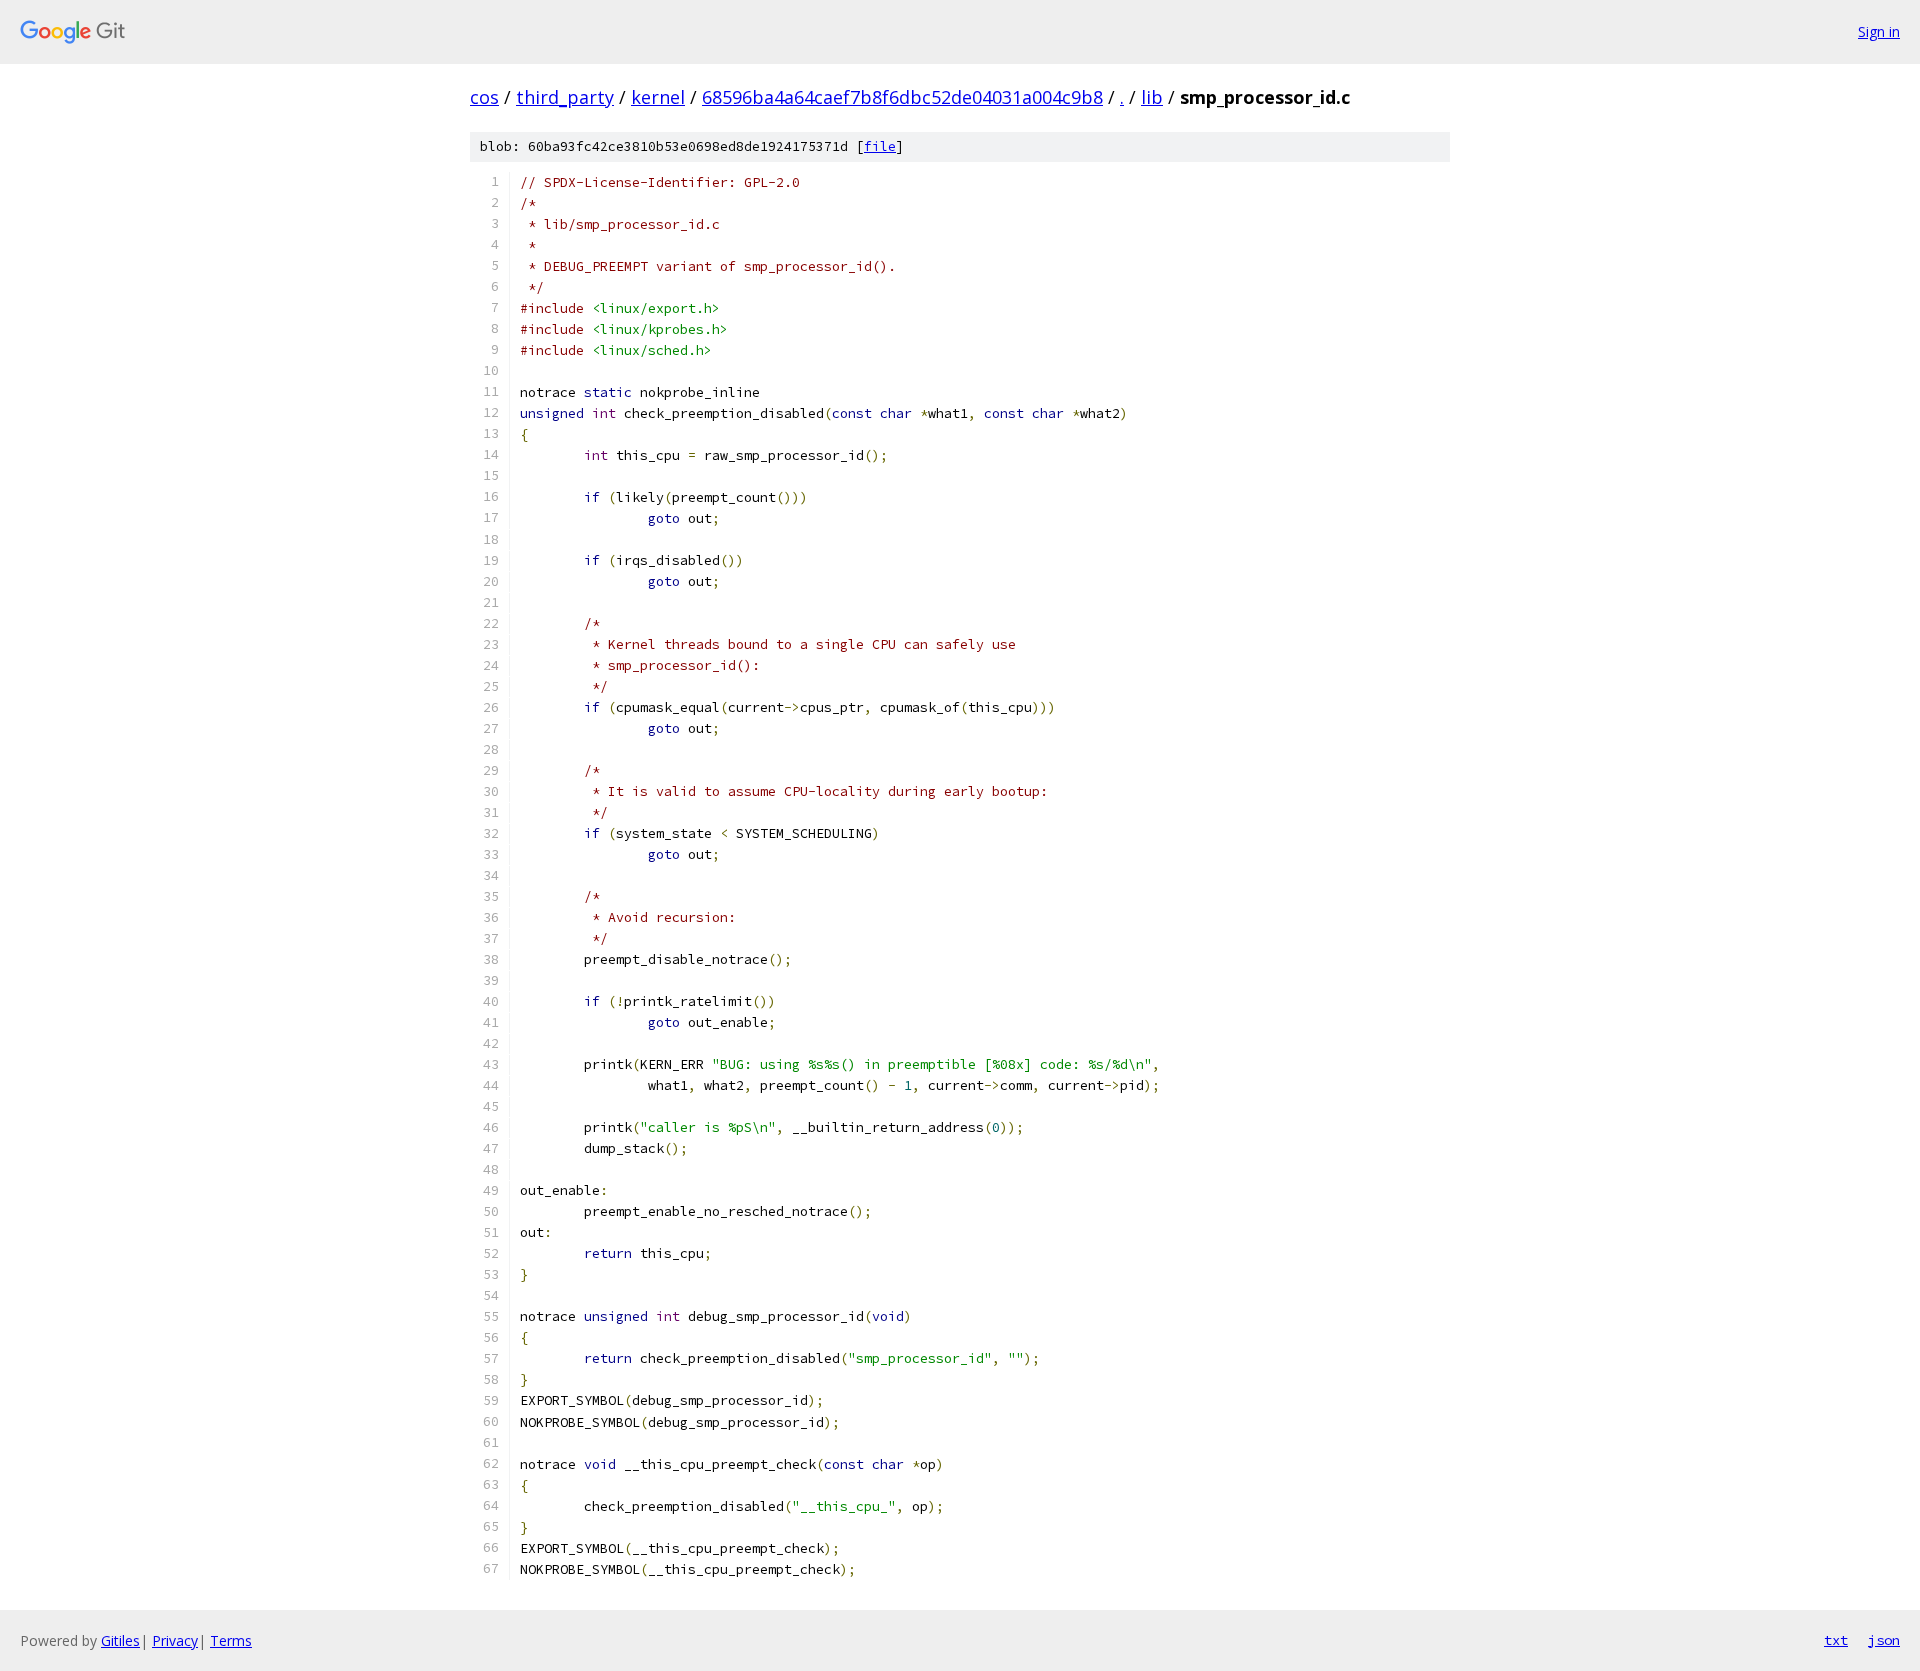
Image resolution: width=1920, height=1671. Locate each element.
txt (1836, 1640)
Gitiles (120, 1640)
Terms (231, 1640)
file (880, 146)
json (1884, 1640)
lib (1152, 97)
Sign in (1879, 31)
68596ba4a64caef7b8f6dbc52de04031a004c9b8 (902, 97)
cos (484, 97)
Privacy (175, 1640)
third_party (565, 97)
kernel (658, 97)
